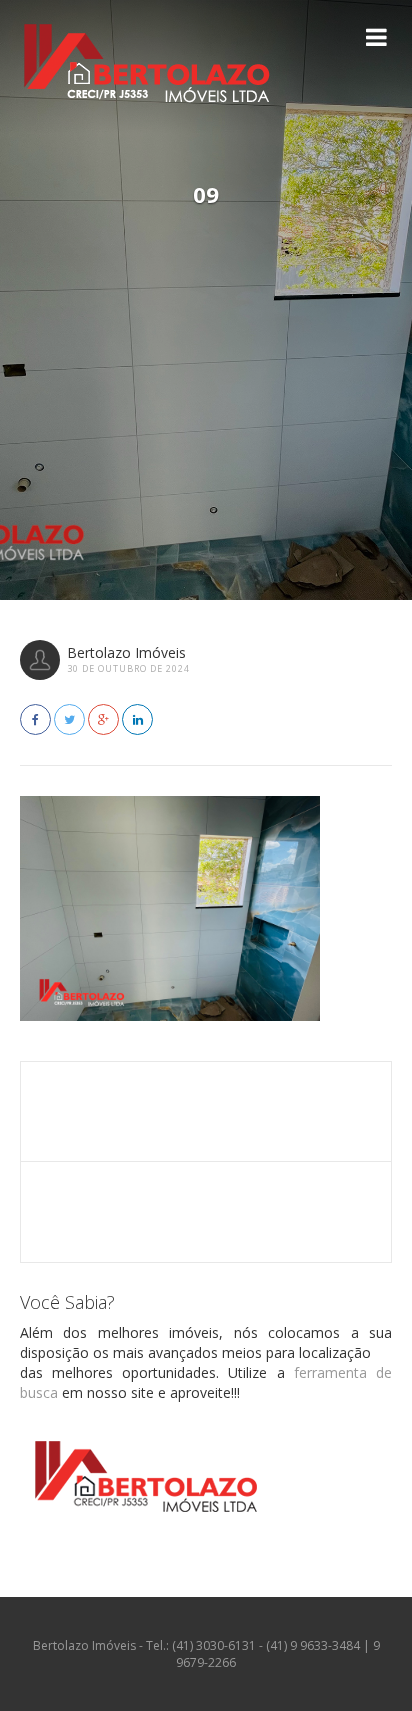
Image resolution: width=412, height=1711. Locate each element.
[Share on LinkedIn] (137, 719)
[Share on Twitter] (69, 719)
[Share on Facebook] (35, 719)
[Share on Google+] (103, 719)
